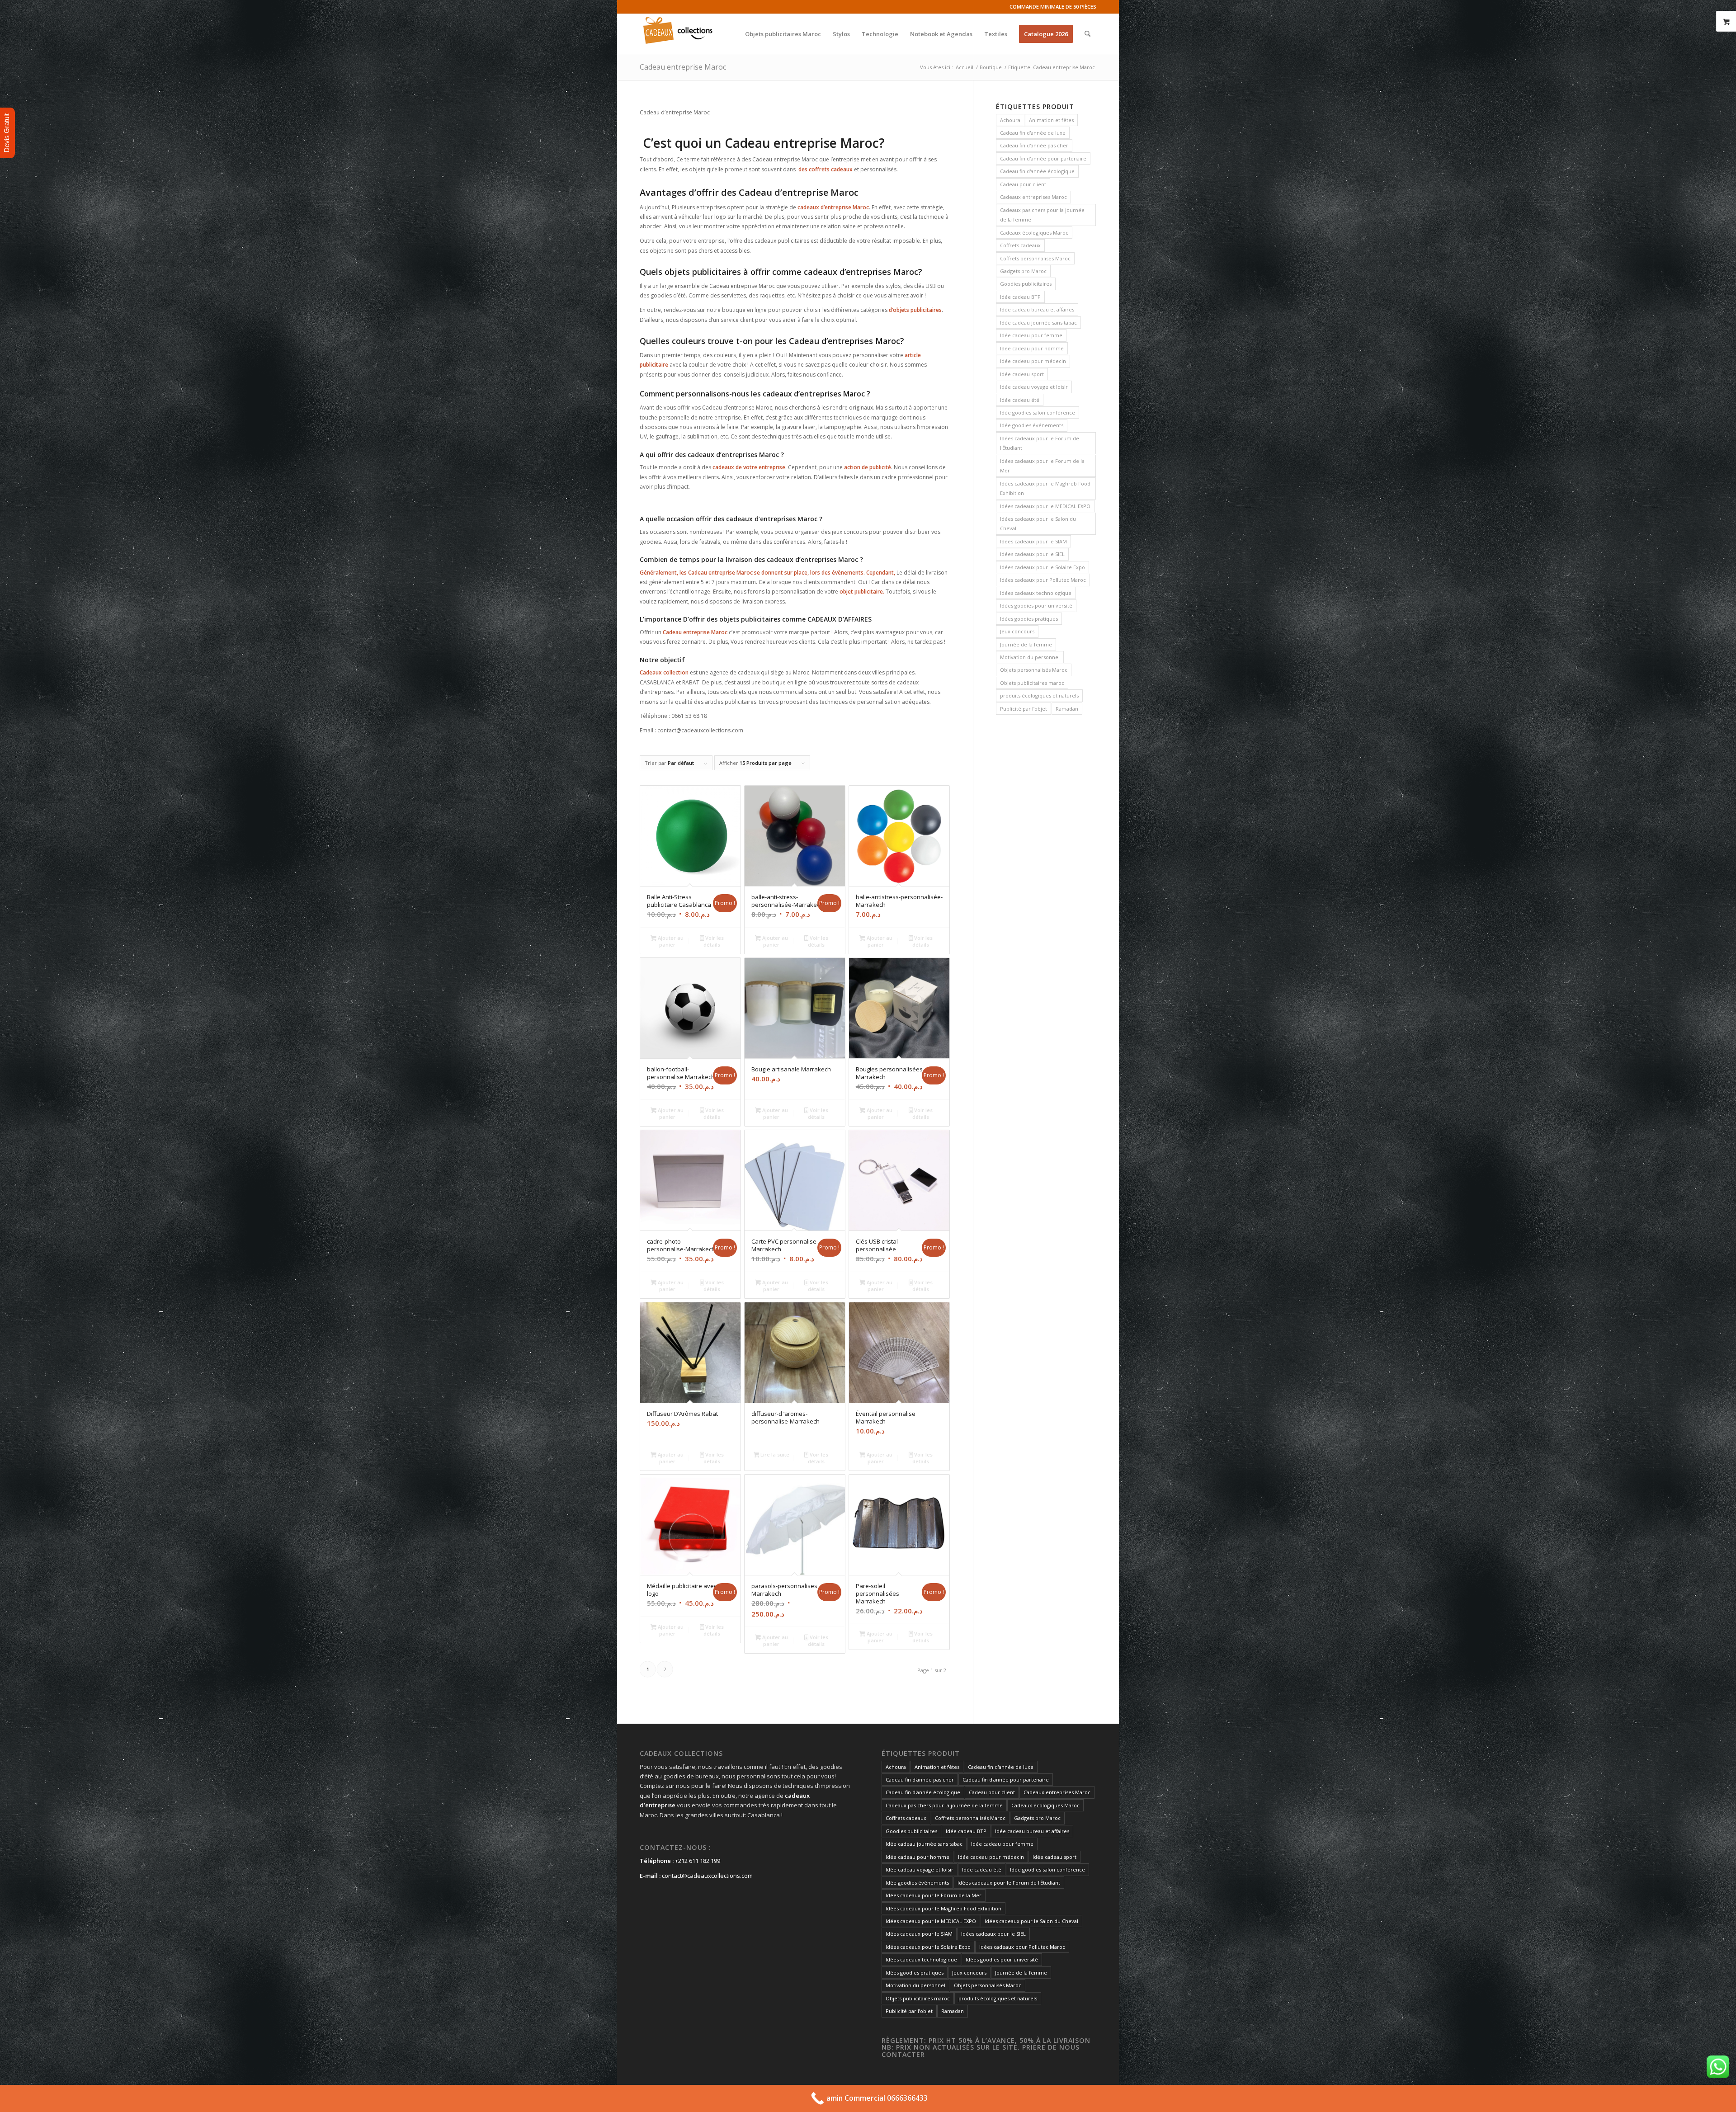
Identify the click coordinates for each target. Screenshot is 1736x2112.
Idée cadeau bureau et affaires (1037, 309)
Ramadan (1067, 709)
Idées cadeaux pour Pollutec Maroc (1043, 580)
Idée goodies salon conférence (1038, 412)
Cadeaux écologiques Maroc (1034, 233)
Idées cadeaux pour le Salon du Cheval (1038, 523)
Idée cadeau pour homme (1032, 348)
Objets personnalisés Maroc (1034, 670)
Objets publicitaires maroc (1032, 683)
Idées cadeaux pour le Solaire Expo (1043, 567)
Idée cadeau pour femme (1031, 335)
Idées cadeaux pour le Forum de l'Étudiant (1040, 443)
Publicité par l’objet (1024, 709)
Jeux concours (1017, 631)
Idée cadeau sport (1022, 374)
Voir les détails (714, 941)
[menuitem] (783, 34)
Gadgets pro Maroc (1023, 271)
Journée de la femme (1026, 644)
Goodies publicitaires (1026, 284)
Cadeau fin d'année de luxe (1033, 133)
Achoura (1010, 120)
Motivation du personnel (1030, 657)
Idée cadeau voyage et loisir (1034, 387)
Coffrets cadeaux (1020, 245)
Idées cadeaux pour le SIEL (1032, 554)
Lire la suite (774, 1454)
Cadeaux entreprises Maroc (1033, 197)
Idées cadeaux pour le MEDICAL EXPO (1045, 506)
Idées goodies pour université (1036, 606)
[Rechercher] (1087, 34)
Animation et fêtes (1051, 120)
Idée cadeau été (1020, 400)
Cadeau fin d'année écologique (1037, 171)
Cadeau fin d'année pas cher (1034, 145)
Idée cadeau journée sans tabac (1038, 323)
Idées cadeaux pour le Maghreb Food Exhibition (1045, 488)
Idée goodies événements (1032, 425)
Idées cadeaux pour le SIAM (1033, 541)
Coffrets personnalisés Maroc (1035, 258)
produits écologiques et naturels (1039, 695)
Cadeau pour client (1023, 184)
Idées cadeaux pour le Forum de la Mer (1042, 466)
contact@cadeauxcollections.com (707, 1876)
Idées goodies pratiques (1029, 619)
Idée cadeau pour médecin (1033, 361)
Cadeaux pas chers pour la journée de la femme (1042, 215)
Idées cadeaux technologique (1036, 593)
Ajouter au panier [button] (670, 941)
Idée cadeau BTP (1020, 297)
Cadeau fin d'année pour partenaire (1043, 158)
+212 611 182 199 (698, 1861)
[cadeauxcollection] (678, 34)
